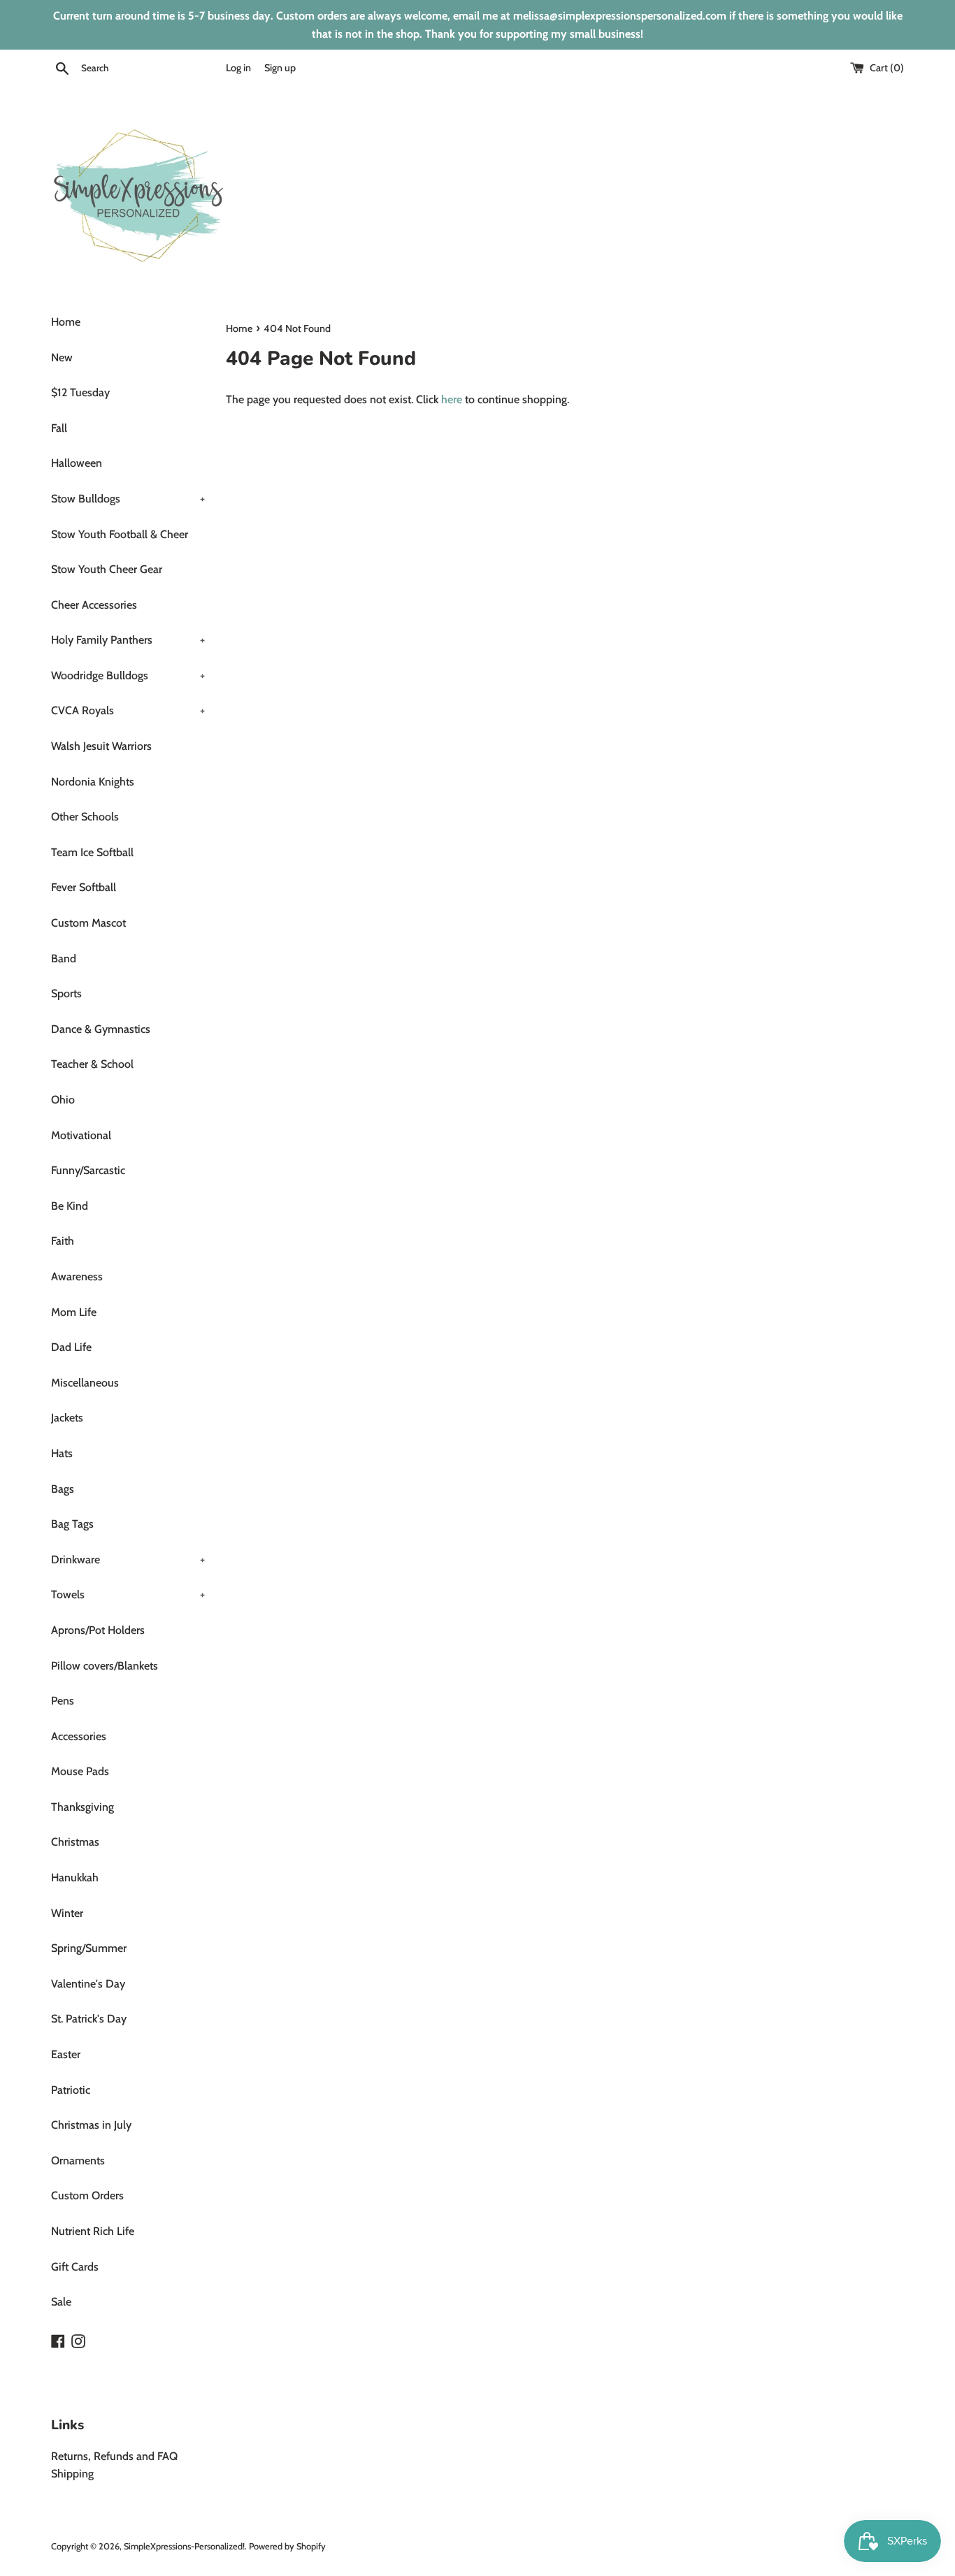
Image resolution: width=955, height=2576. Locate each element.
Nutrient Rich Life (93, 2231)
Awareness (77, 1276)
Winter (67, 1913)
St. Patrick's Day (89, 2019)
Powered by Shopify (287, 2546)
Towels (128, 1594)
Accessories (79, 1736)
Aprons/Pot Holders (98, 1630)
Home (66, 322)
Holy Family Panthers (128, 640)
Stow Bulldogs (128, 499)
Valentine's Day (88, 1984)
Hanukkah (75, 1877)
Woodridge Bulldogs (128, 675)
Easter (66, 2054)
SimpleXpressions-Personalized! (184, 2546)
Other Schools (85, 817)
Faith (63, 1241)
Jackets (67, 1418)
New (62, 357)
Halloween (77, 463)
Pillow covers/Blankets (105, 1666)
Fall (59, 428)
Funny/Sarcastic (88, 1170)
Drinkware (128, 1560)
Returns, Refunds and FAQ (114, 2456)
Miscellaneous (85, 1383)
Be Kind (70, 1206)
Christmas (75, 1842)
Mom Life (74, 1312)
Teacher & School (92, 1064)
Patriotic (71, 2090)
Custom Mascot (88, 923)
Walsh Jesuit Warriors (101, 746)
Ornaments (78, 2161)
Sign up (280, 68)
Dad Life (71, 1347)
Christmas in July (91, 2125)
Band (64, 958)
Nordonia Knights (93, 782)
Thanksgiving (82, 1807)
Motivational (81, 1135)
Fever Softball (84, 887)
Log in (238, 68)
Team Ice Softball (92, 852)
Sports (66, 993)
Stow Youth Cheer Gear (107, 569)
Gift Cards (75, 2267)
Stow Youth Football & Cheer (120, 534)
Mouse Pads (80, 1771)
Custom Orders (87, 2195)
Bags (63, 1489)
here (452, 399)
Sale (61, 2302)
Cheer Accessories (94, 605)
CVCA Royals (128, 710)
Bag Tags (72, 1524)
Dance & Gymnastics (101, 1029)
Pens (63, 1701)
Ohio (63, 1100)
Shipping (72, 2474)
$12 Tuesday (80, 392)
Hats (62, 1453)
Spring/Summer (89, 1948)
